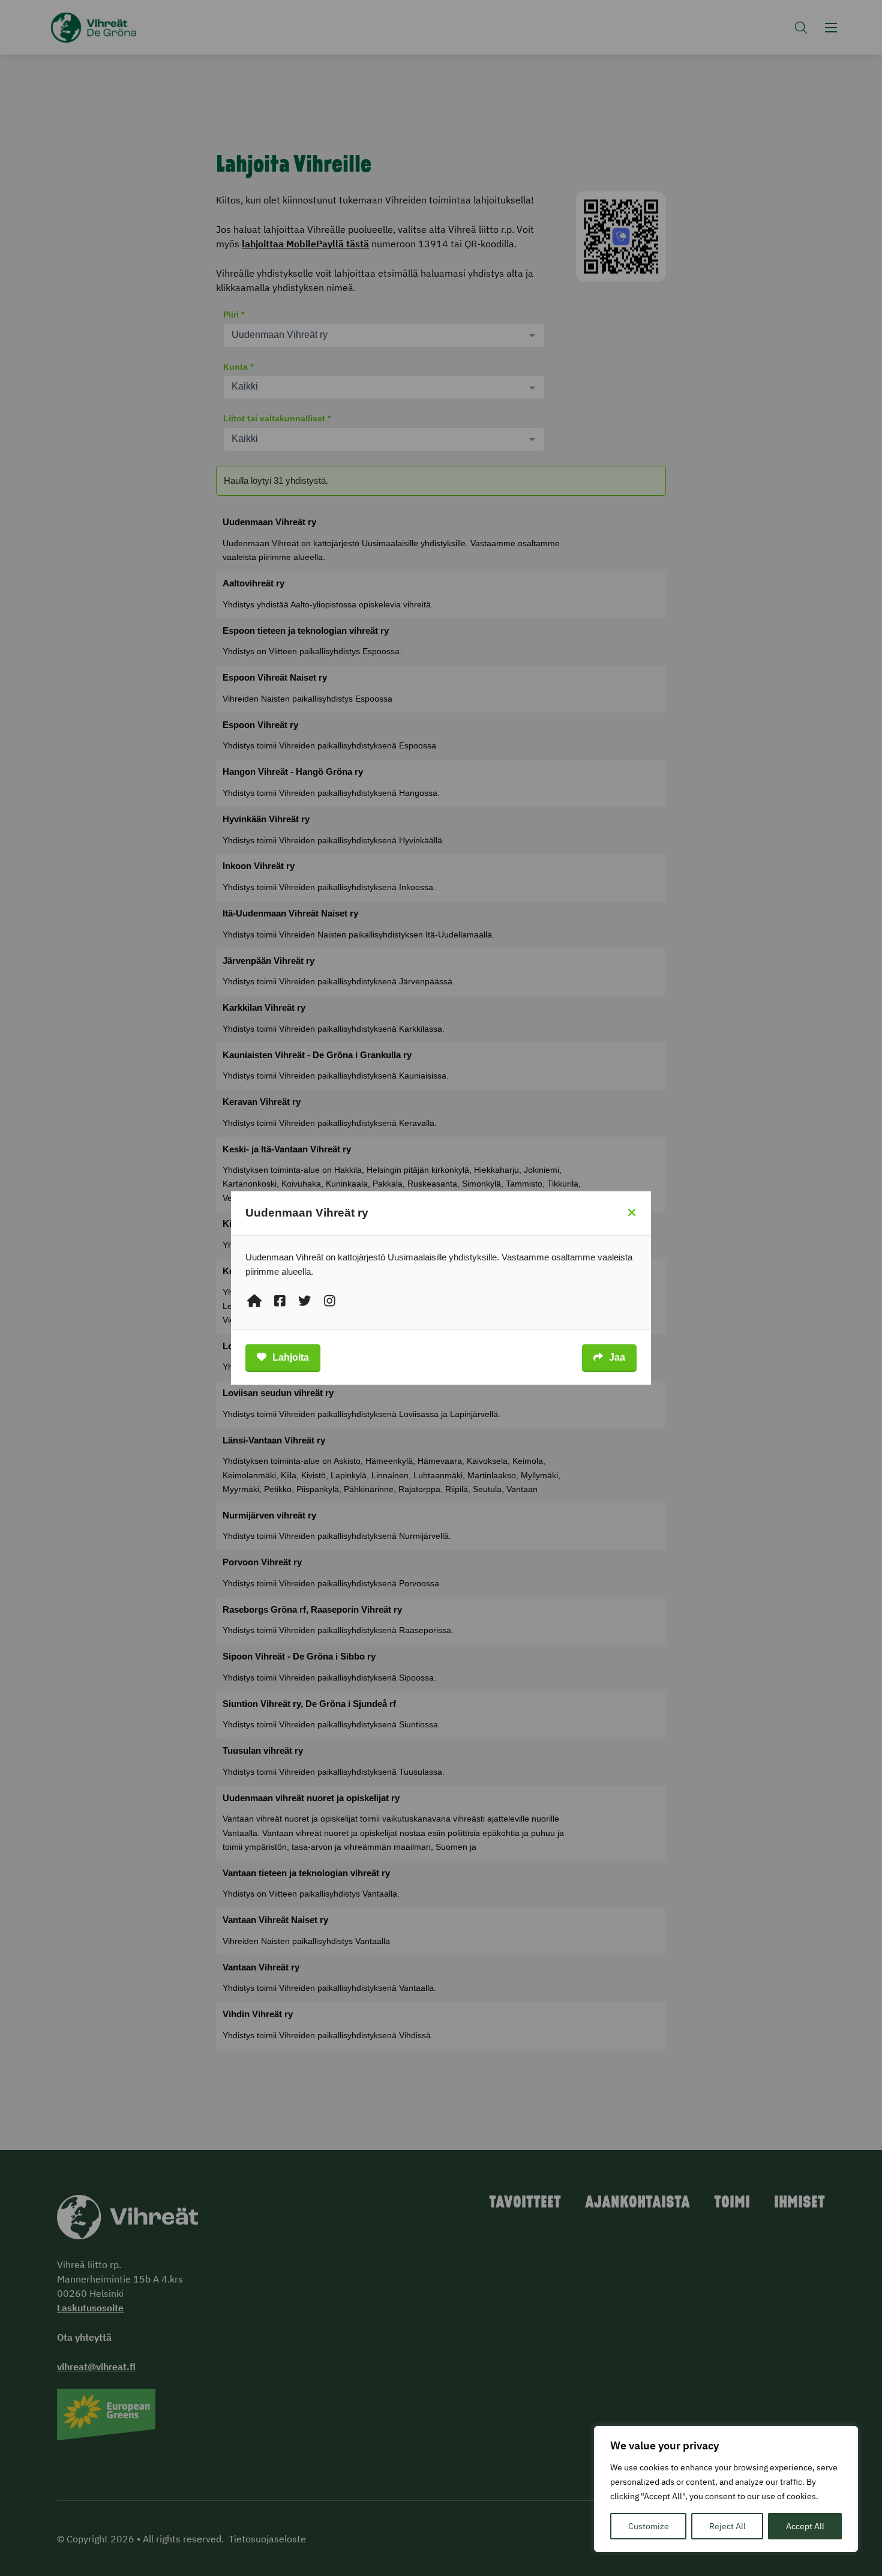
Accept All (805, 2526)
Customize (649, 2526)
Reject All (727, 2526)
